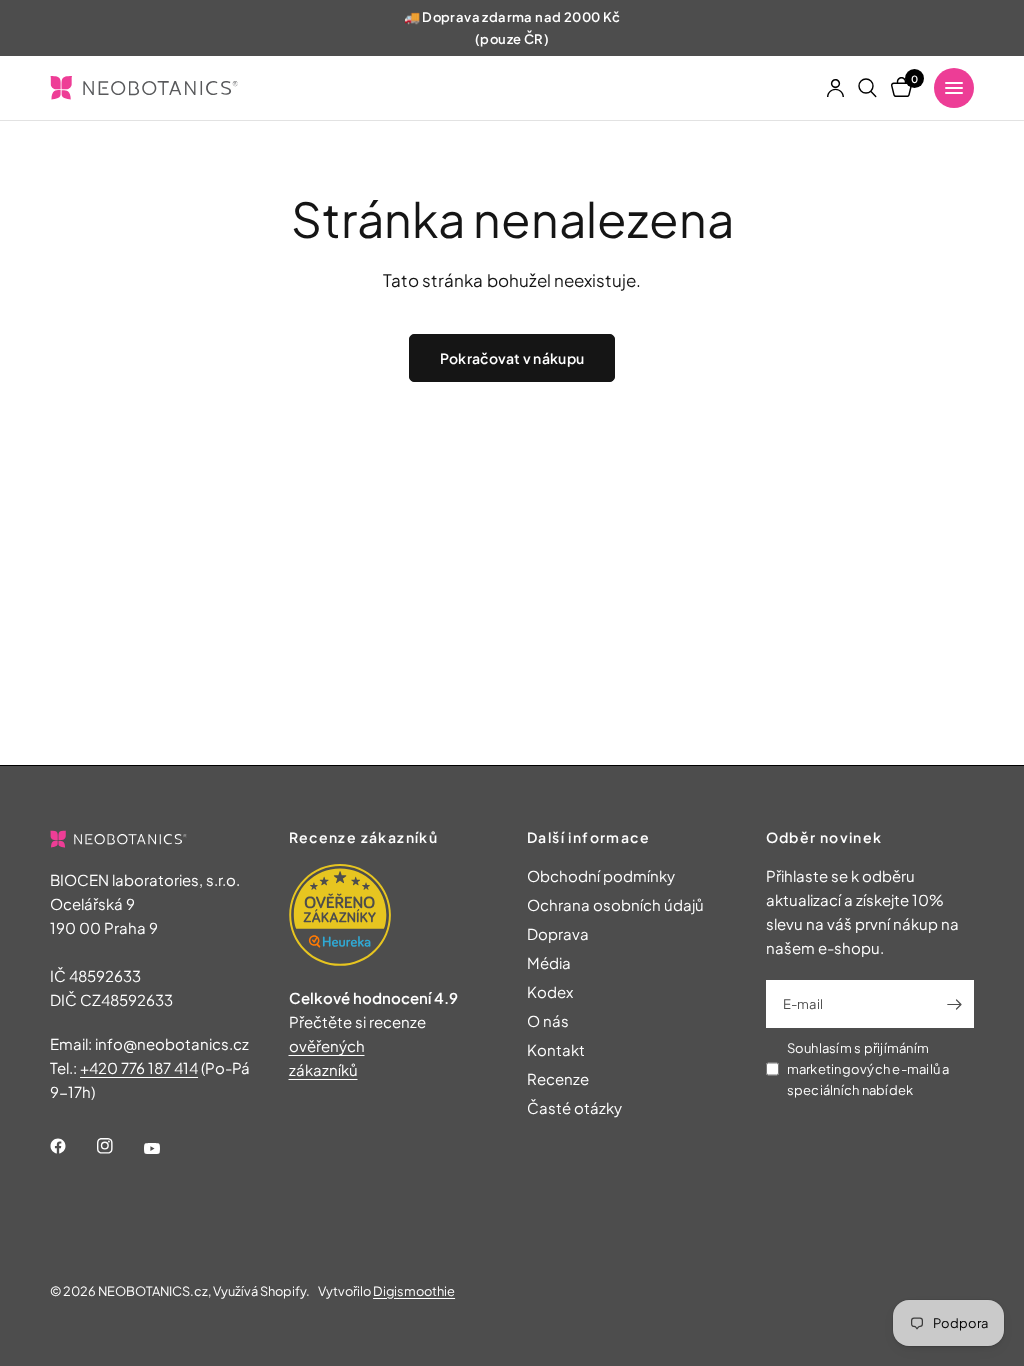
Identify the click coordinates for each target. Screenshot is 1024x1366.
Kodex (550, 991)
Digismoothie (414, 1291)
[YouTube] (166, 1149)
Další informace (588, 837)
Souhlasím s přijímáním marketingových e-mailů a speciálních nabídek (868, 1069)
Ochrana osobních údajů (615, 904)
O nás (548, 1020)
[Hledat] (867, 88)
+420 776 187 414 (139, 1067)
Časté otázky (574, 1107)
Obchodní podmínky (601, 875)
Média (549, 962)
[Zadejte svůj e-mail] (954, 1004)
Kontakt (556, 1049)
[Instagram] (119, 1146)
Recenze (558, 1078)
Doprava (558, 933)
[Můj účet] (835, 88)
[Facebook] (72, 1146)
